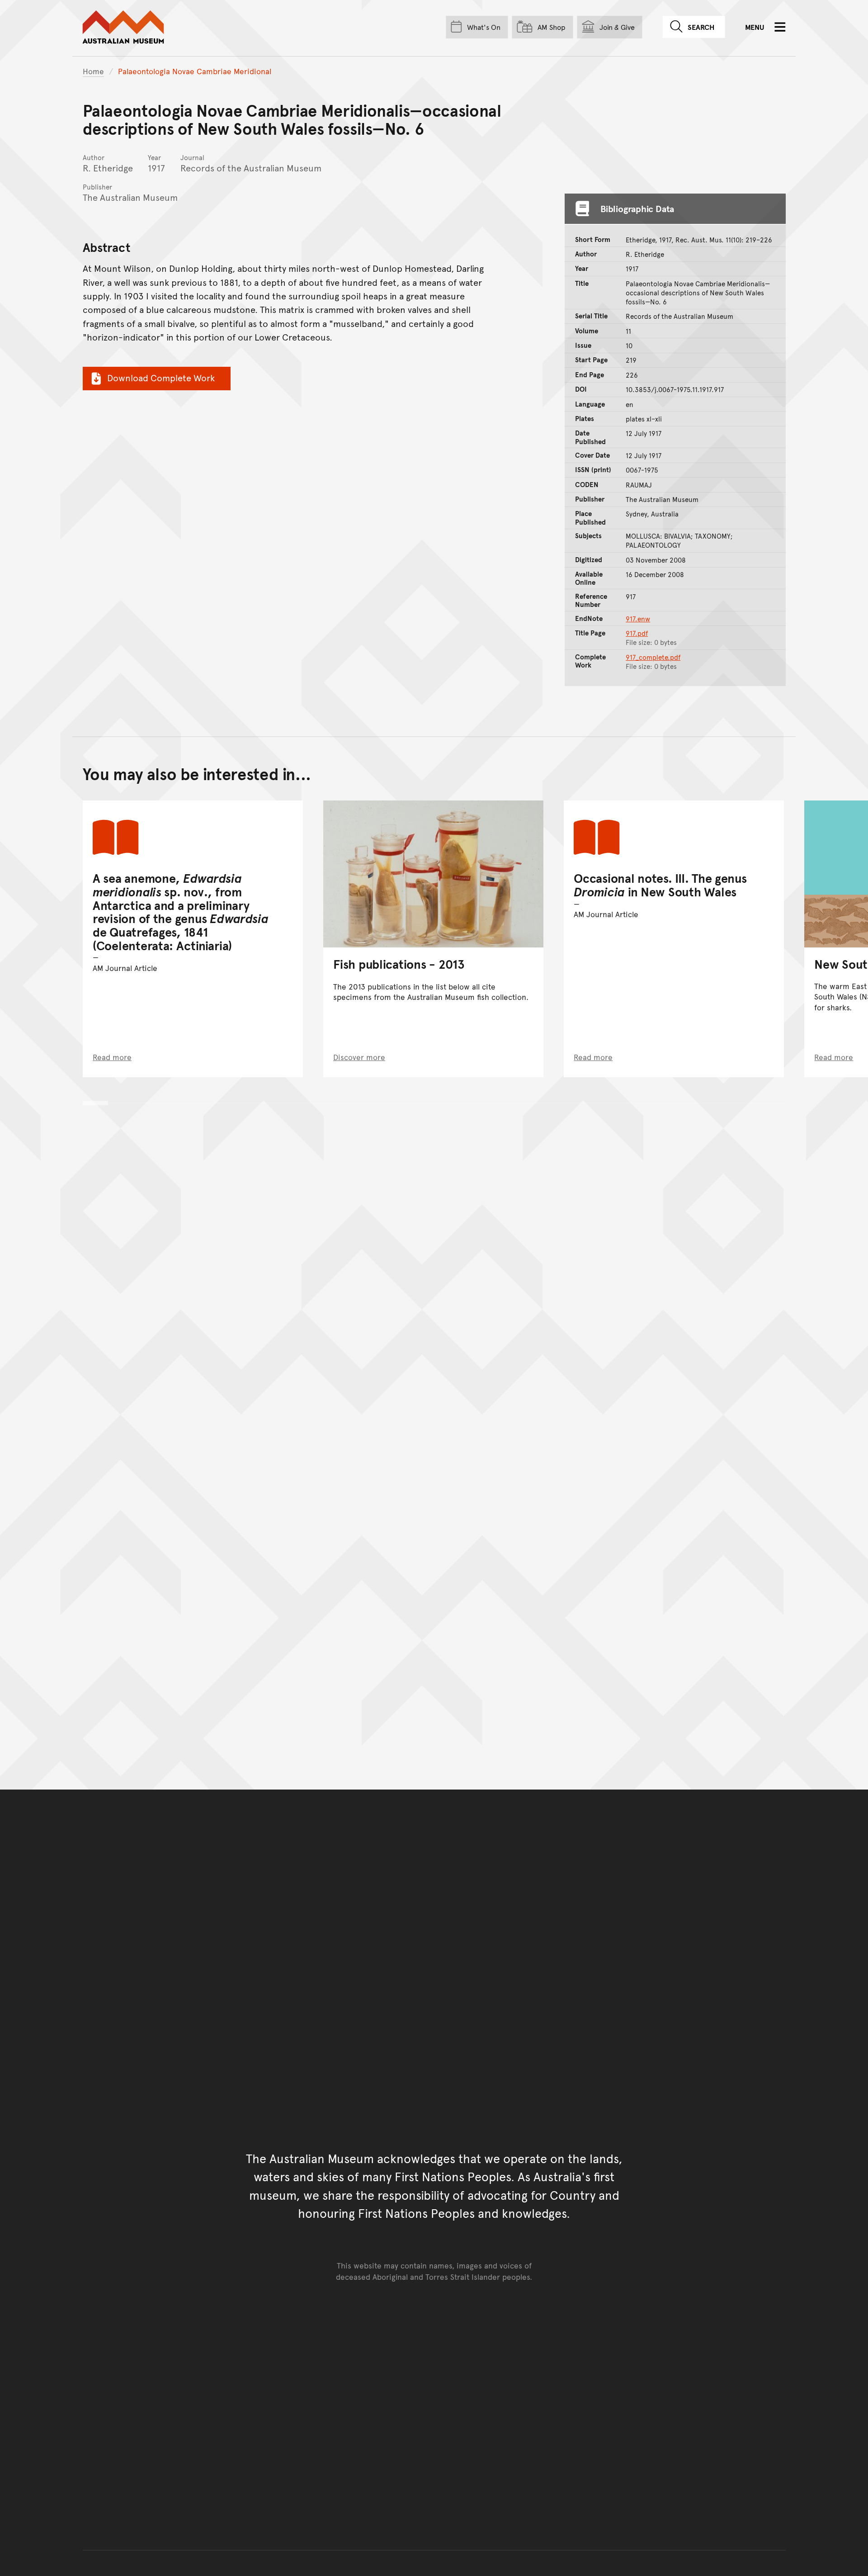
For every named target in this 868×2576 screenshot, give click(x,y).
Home (93, 71)
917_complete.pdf (653, 657)
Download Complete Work (161, 378)
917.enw (638, 619)
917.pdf (637, 633)
